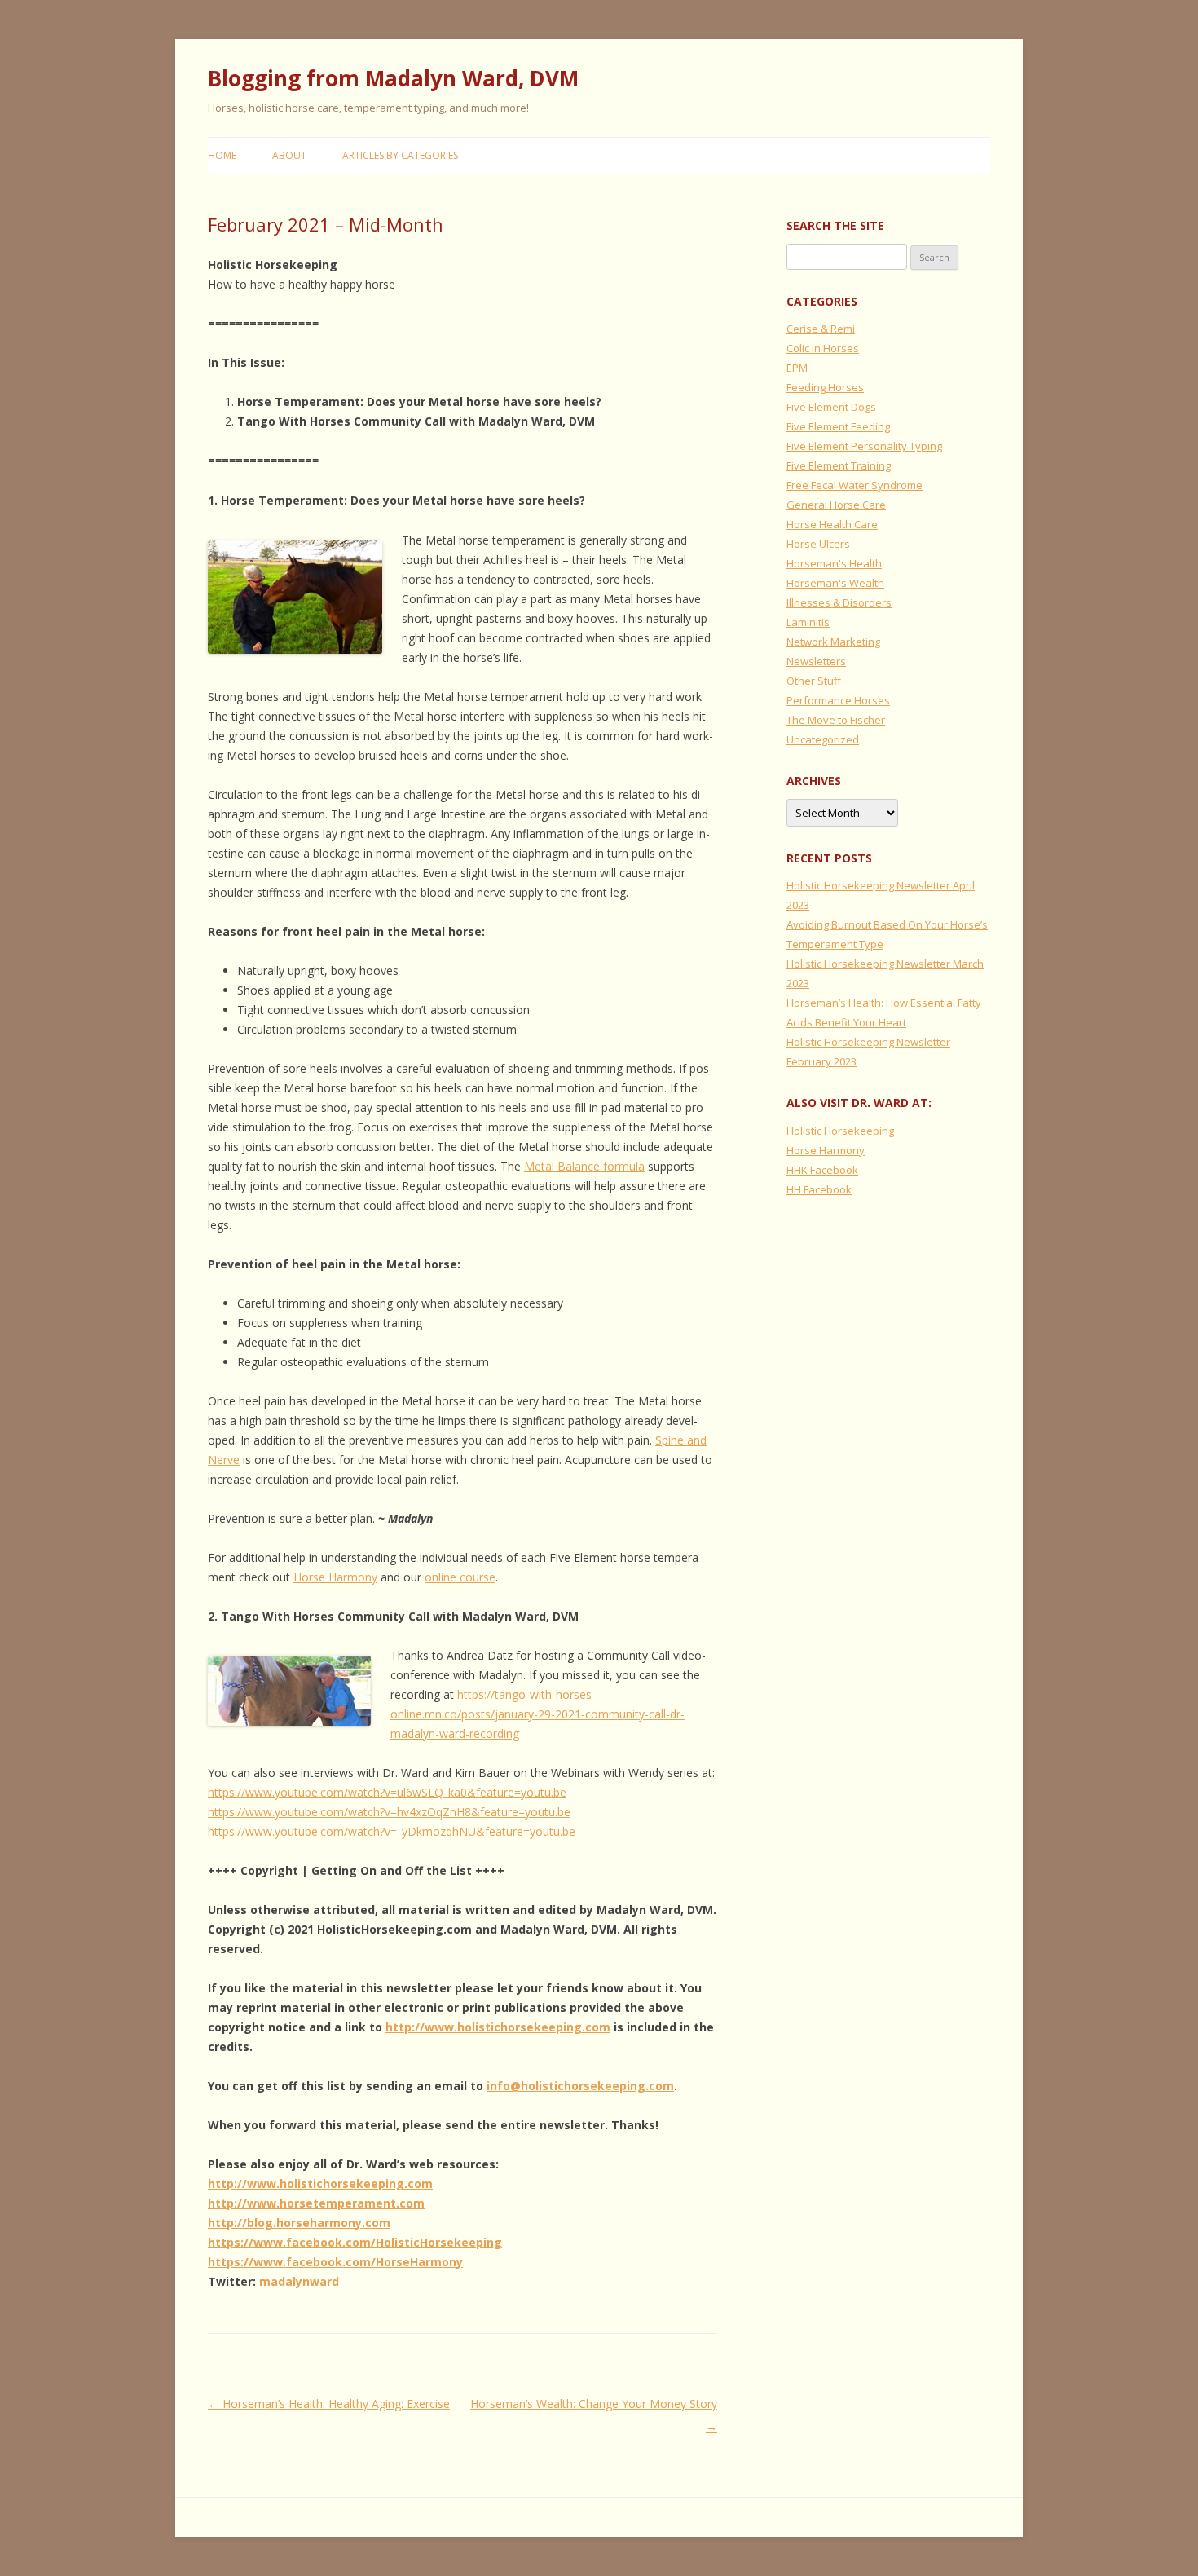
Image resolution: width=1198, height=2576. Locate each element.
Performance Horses (838, 700)
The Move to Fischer (836, 720)
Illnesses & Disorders (839, 602)
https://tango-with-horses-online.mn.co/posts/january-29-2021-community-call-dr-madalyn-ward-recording (537, 1714)
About (289, 155)
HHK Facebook (822, 1170)
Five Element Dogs (831, 407)
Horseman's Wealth (835, 583)
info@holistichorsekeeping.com (580, 2086)
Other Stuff (814, 681)
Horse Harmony (335, 1577)
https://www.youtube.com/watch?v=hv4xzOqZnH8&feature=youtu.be (389, 1812)
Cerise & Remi (821, 329)
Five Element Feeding (838, 426)
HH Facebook (819, 1189)
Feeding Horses (825, 387)
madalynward (299, 2281)
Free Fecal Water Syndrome (854, 485)
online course (460, 1577)
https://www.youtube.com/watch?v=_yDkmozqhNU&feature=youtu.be (392, 1831)
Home (222, 155)
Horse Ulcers (818, 544)
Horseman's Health (834, 563)
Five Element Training (839, 465)
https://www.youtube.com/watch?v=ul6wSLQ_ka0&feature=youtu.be (387, 1792)
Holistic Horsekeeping (840, 1131)
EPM (797, 368)
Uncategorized (823, 739)
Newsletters (816, 661)
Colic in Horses (823, 348)
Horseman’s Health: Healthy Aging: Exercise (329, 2404)
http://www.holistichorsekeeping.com (498, 2027)
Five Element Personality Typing (864, 446)
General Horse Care (836, 505)
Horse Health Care (832, 524)
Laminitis (808, 622)
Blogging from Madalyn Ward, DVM (393, 78)
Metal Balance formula (584, 1166)
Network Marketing (833, 642)
